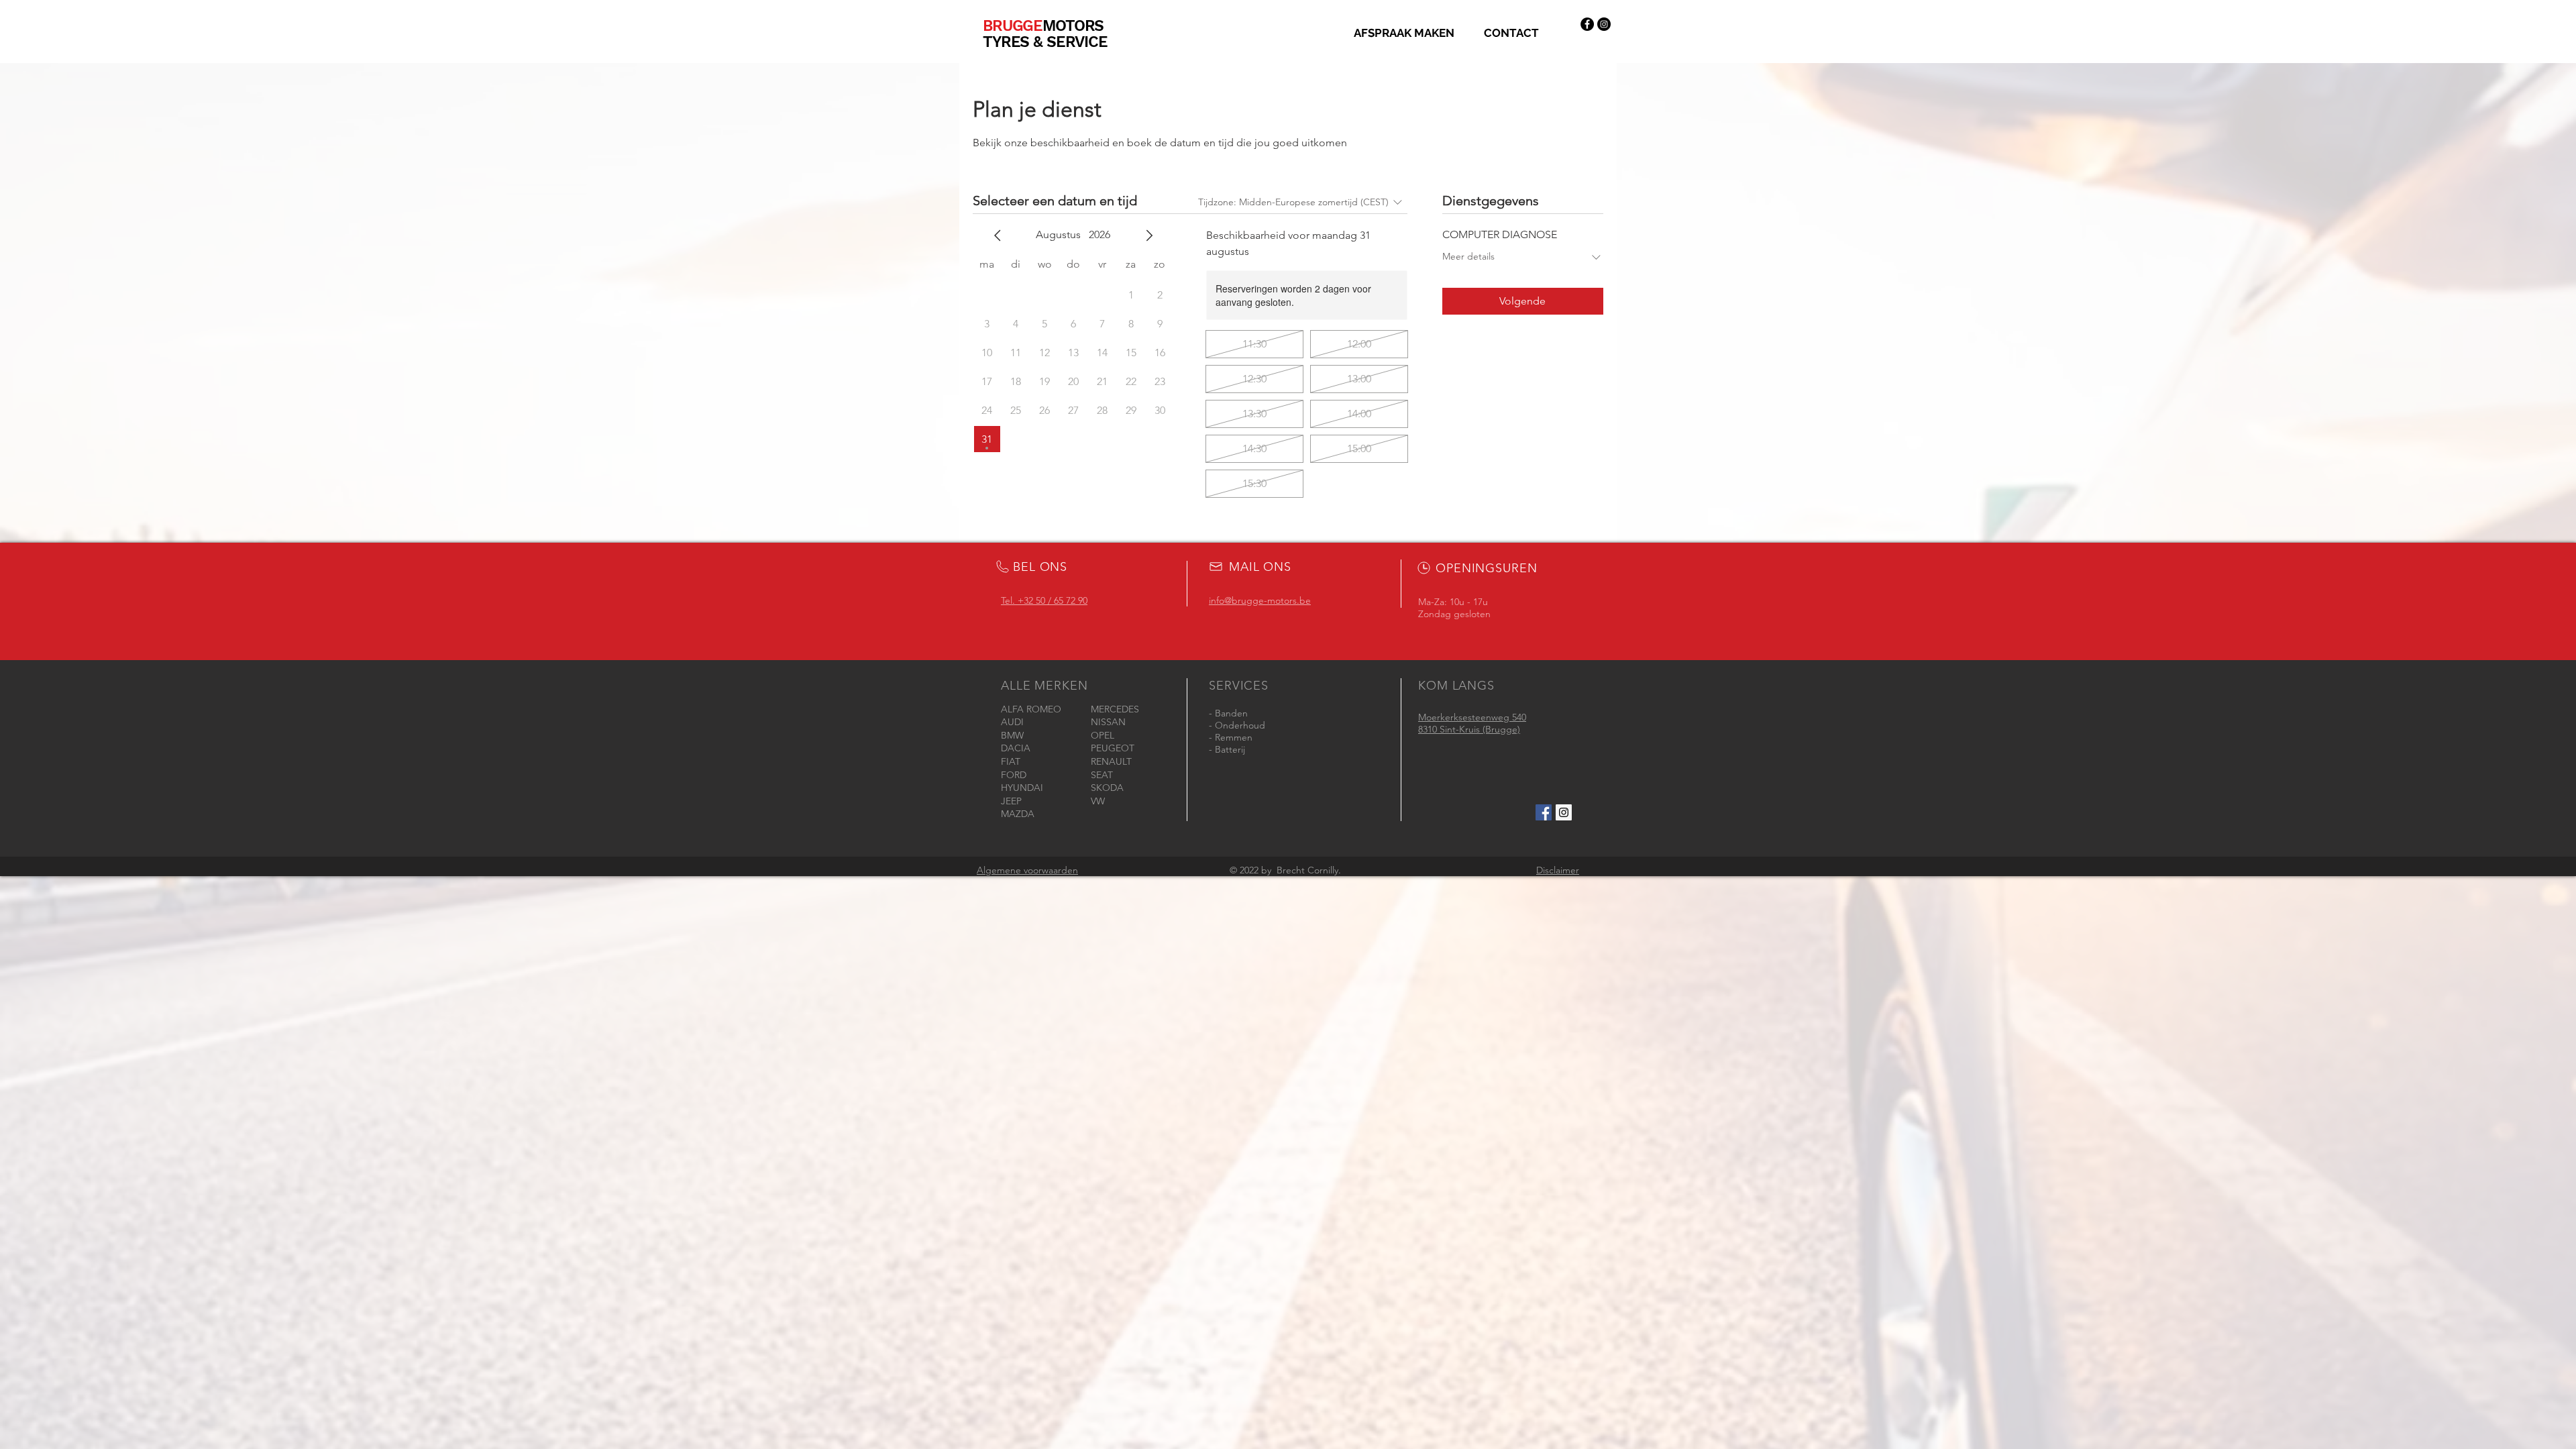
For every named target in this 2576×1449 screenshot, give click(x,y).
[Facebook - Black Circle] (1587, 24)
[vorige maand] (998, 235)
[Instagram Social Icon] (1564, 812)
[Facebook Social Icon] (1544, 812)
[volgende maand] (1149, 235)
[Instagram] (1604, 24)
